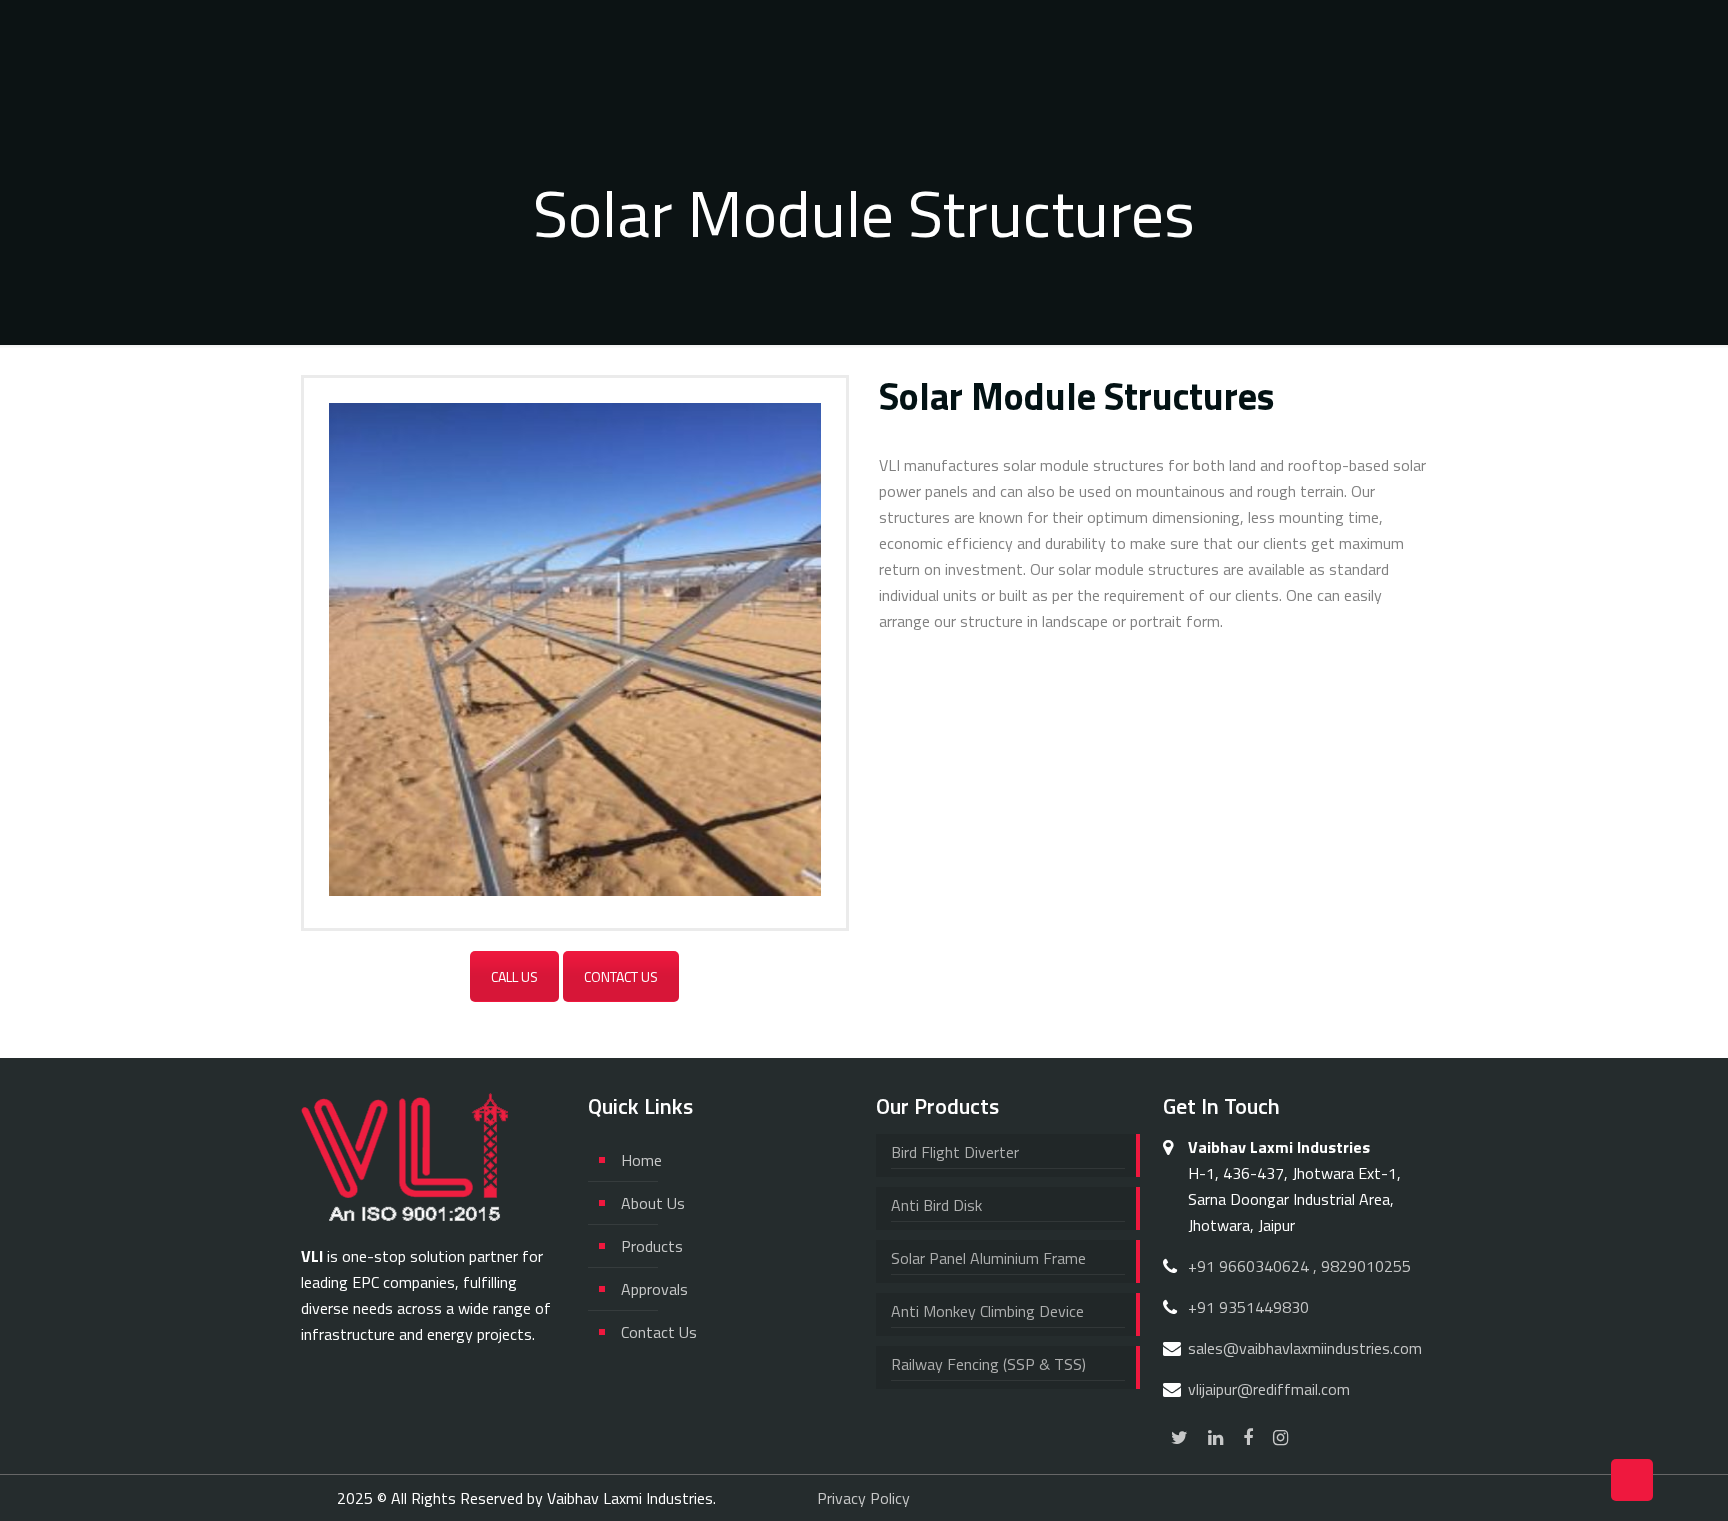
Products (652, 1246)
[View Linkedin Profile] (1215, 1437)
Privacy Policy (863, 1498)
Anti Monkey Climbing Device (987, 1311)
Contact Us (621, 976)
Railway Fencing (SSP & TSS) (988, 1364)
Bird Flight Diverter (955, 1152)
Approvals (654, 1289)
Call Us (514, 976)
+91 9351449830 (1248, 1307)
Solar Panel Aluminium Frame (988, 1258)
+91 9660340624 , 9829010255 (1299, 1266)
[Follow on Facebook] (1248, 1437)
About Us (653, 1203)
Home (641, 1160)
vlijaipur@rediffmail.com (1269, 1389)
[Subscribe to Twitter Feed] (1179, 1437)
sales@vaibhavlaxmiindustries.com (1305, 1348)
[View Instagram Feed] (1280, 1437)
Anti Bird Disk (936, 1205)
